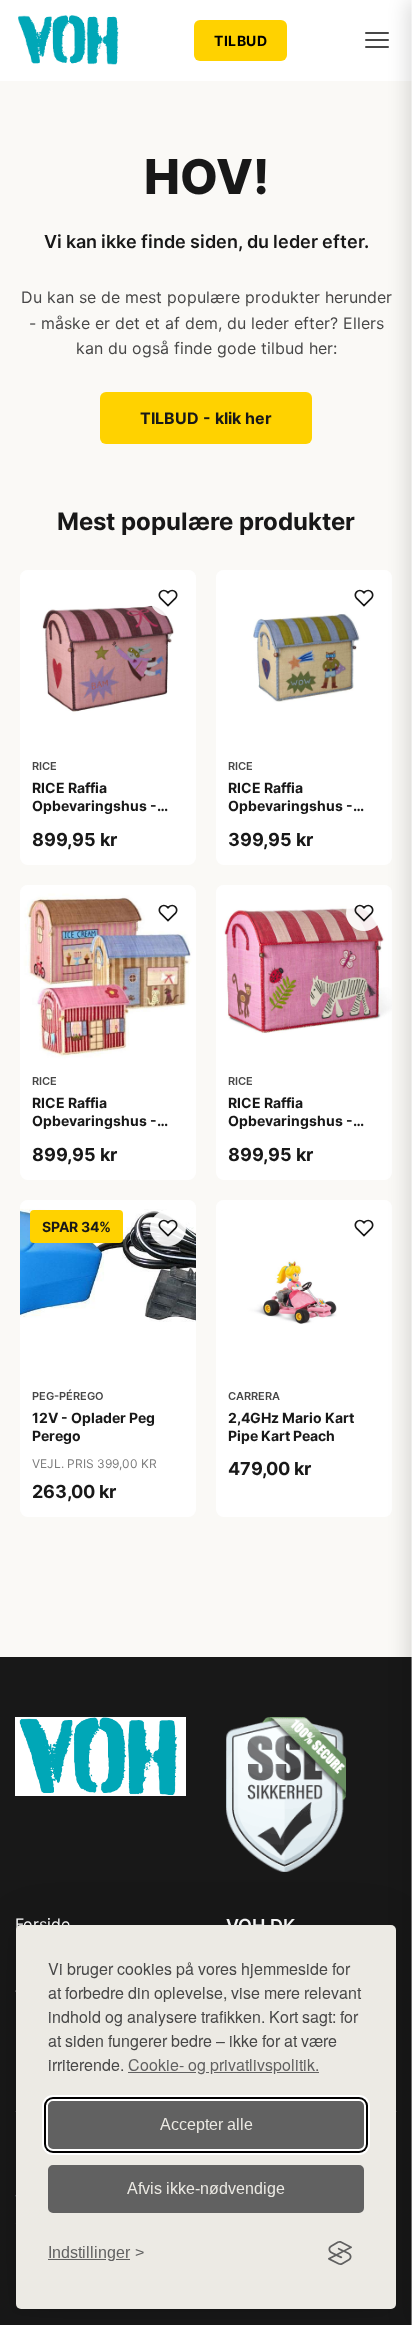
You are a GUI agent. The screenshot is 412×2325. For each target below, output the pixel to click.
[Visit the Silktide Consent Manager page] (340, 2253)
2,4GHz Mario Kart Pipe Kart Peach (291, 1426)
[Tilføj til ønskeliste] (168, 598)
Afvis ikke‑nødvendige (206, 2188)
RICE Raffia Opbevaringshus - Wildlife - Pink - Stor (297, 1120)
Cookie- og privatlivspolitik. (223, 2064)
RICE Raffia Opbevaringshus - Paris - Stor (94, 1120)
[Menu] (377, 40)
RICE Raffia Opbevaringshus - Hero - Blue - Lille (290, 805)
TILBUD (240, 40)
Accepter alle (206, 2124)
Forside (42, 1924)
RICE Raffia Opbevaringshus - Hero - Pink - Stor (94, 805)
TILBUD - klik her (206, 418)
